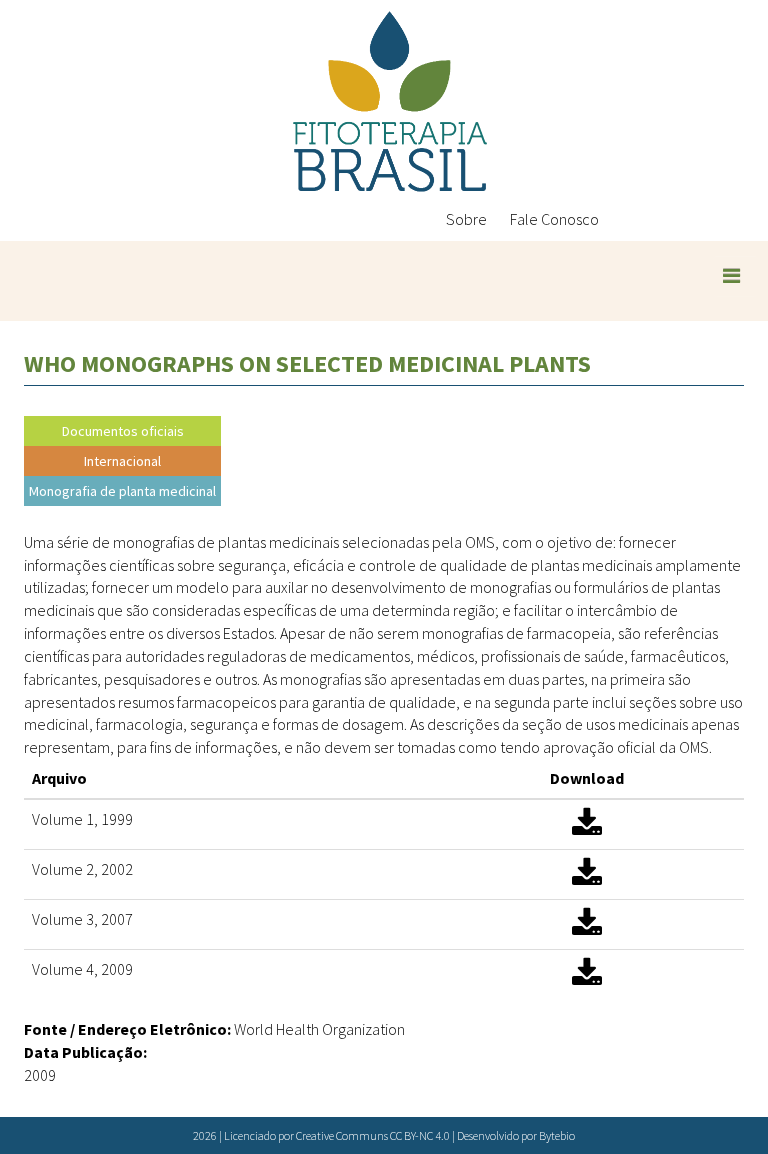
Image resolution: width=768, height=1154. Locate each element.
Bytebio (557, 1135)
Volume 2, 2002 (82, 869)
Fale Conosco (554, 219)
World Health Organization (319, 1029)
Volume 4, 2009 (82, 969)
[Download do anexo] (587, 829)
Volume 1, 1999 (82, 819)
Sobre (466, 219)
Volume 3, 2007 (82, 919)
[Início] (390, 101)
